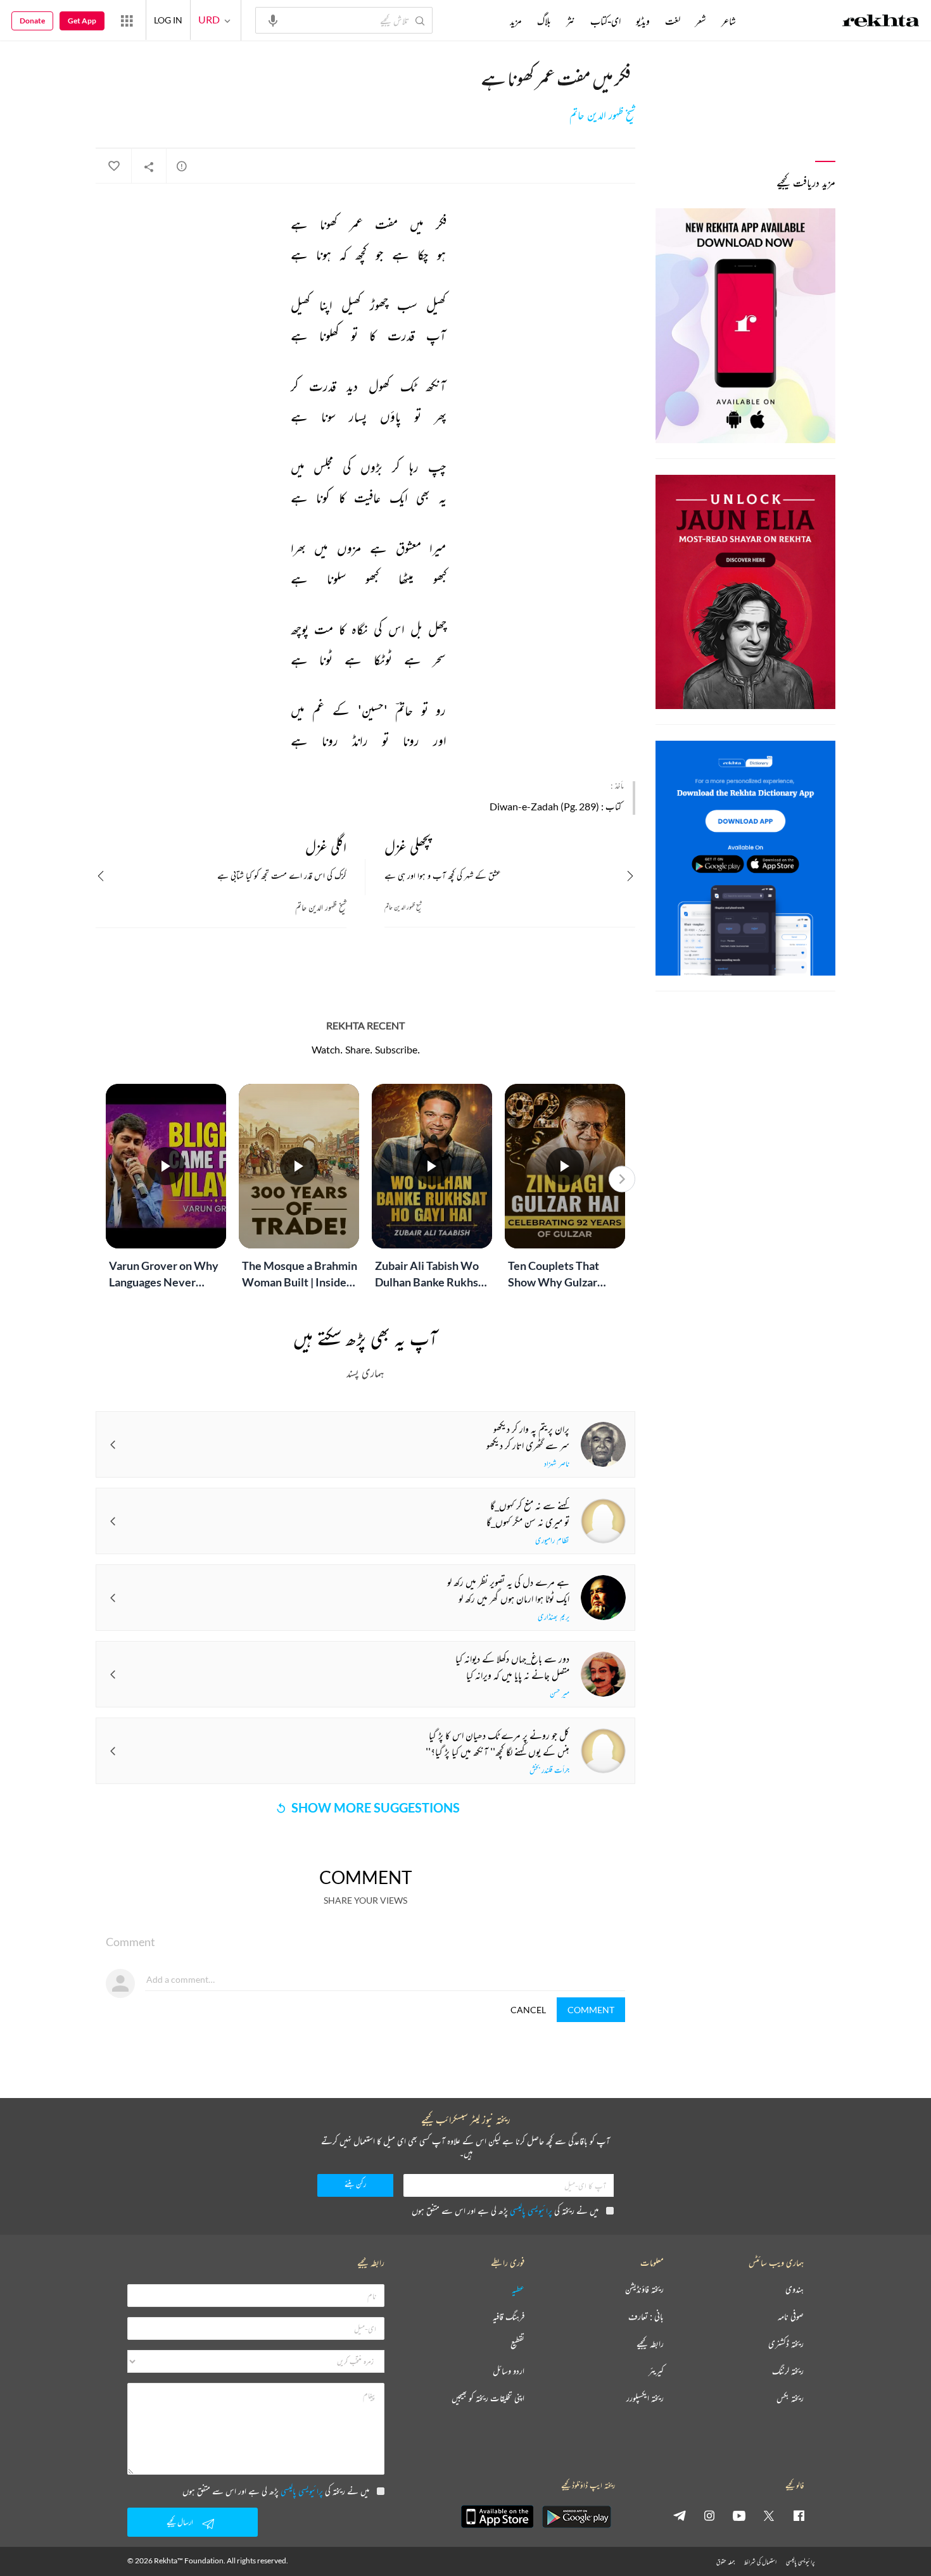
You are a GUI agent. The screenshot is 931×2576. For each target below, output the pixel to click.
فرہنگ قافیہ (509, 2317)
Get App (82, 21)
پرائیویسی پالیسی (531, 2210)
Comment (591, 2010)
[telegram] (680, 2515)
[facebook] (799, 2515)
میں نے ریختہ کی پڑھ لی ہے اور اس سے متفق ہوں (505, 2210)
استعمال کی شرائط (760, 2562)
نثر (571, 21)
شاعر (729, 21)
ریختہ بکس (790, 2398)
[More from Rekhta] (127, 20)
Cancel (528, 2010)
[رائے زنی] (182, 166)
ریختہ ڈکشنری (786, 2344)
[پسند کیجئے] (113, 166)
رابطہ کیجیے (650, 2344)
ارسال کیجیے (180, 2522)
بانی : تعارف (646, 2317)
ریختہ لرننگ (788, 2371)
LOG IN (168, 20)
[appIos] (497, 2516)
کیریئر (656, 2371)
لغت (673, 21)
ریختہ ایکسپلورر (645, 2398)
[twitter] (769, 2515)
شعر (701, 21)
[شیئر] (149, 166)
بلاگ (544, 21)
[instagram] (709, 2515)
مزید (516, 21)
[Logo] (881, 22)
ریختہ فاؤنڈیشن (644, 2290)
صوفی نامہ (791, 2317)
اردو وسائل (509, 2371)
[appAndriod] (576, 2516)
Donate (32, 21)
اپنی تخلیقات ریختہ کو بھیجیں (488, 2398)
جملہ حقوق (725, 2562)
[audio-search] (273, 20)
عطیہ (518, 2290)
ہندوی (795, 2290)
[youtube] (739, 2515)
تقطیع (517, 2344)
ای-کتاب (605, 21)
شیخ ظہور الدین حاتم (602, 115)
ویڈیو (643, 21)
